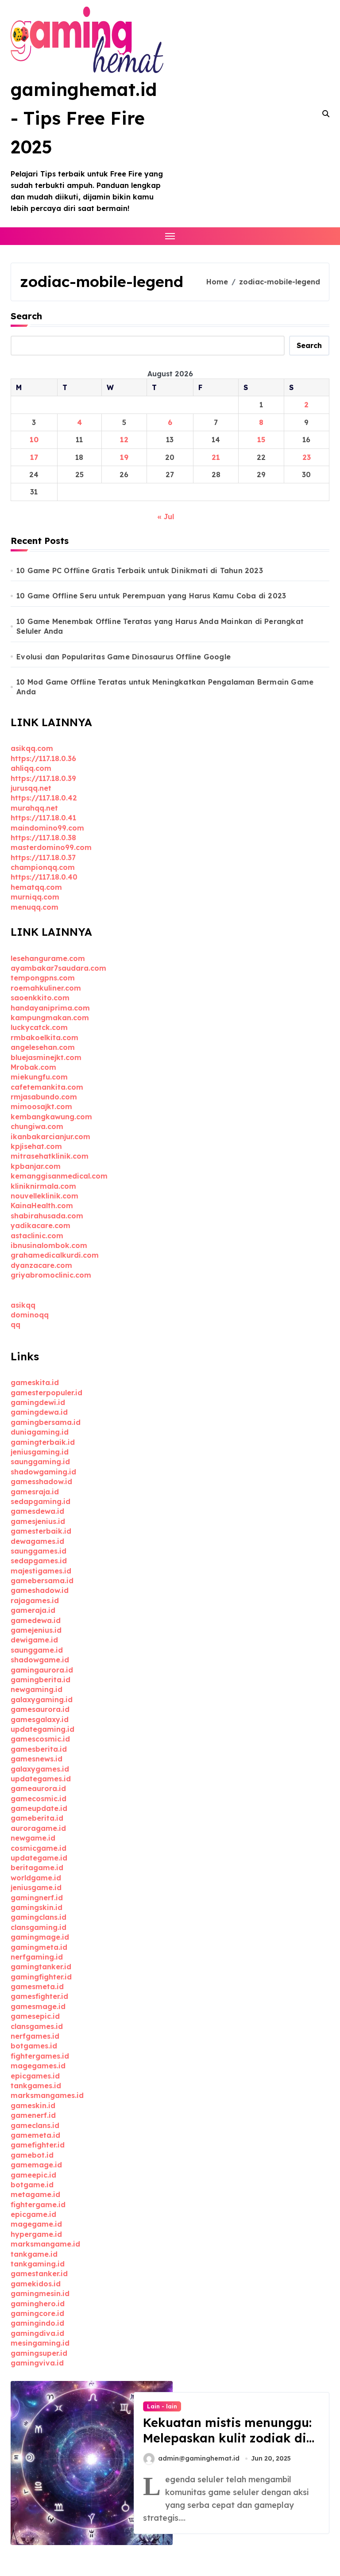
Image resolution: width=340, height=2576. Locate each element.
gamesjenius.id (38, 1521)
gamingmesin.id (40, 2293)
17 (34, 457)
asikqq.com (32, 748)
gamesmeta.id (37, 1987)
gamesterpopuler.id (46, 1393)
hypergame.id (36, 2234)
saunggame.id (37, 1650)
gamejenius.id (36, 1630)
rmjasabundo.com (44, 1097)
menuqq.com (35, 907)
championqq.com (43, 867)
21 (216, 457)
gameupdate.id (39, 1808)
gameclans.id (35, 2125)
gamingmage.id (40, 1937)
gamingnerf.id (37, 1898)
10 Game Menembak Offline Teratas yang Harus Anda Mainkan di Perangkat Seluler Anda (160, 626)
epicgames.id (35, 2076)
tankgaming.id (38, 2264)
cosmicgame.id (39, 1848)
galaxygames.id (40, 1769)
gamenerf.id (33, 2115)
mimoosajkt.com (41, 1106)
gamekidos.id (36, 2284)
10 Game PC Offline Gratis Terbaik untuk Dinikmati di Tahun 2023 (140, 570)
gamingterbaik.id (43, 1442)
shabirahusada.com (47, 1216)
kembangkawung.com (51, 1117)
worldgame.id (36, 1878)
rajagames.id (35, 1600)
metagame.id (35, 2194)
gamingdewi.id (38, 1402)
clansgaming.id (39, 1927)
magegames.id (38, 2066)
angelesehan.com (43, 1047)
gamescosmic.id (40, 1739)
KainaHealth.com (42, 1206)
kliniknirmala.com (43, 1186)
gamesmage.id (38, 2006)
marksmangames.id (47, 2095)
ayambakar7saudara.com (58, 968)
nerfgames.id (35, 2036)
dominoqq (30, 1315)
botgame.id (32, 2185)
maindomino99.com (47, 828)
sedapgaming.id (41, 1501)
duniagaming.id (40, 1432)
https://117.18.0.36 (43, 758)
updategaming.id (42, 1729)
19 (124, 457)
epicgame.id (33, 2214)
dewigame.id (34, 1640)
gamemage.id (36, 2165)
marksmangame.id (45, 2244)
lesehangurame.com (48, 958)
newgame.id (33, 1838)
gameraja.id (33, 1610)
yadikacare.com (41, 1225)
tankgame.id (34, 2254)
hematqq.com (36, 887)
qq (15, 1324)
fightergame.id (38, 2205)
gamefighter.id (38, 2145)
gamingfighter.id (41, 1977)
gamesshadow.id (41, 1481)
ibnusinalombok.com (49, 1245)
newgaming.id (37, 1689)
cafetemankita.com (47, 1087)
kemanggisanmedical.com (59, 1176)
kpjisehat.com (36, 1146)
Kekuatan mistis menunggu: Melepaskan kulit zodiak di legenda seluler (227, 2438)
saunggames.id (39, 1551)
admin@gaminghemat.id (199, 2458)
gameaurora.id (38, 1788)
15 (261, 440)
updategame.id (39, 1858)
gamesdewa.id (37, 1511)
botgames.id (34, 2046)
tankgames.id (36, 2086)
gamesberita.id (39, 1749)
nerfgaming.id (37, 1957)
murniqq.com (35, 897)
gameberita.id (37, 1818)
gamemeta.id (35, 2135)
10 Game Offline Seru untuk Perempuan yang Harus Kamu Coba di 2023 (151, 596)
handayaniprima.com (50, 1008)
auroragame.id (38, 1828)
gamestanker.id (39, 2274)
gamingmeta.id (39, 1947)
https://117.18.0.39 (43, 778)
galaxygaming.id (42, 1699)
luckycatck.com (39, 1027)
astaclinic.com (37, 1236)
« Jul (166, 517)
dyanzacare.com (41, 1265)
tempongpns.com (43, 978)
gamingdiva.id (37, 2333)
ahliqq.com (31, 768)
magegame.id (36, 2224)
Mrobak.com (33, 1067)
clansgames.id (37, 2026)
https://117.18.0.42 (44, 798)
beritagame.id (37, 1868)
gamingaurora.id (42, 1670)
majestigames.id (41, 1571)
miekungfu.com (39, 1077)
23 (307, 457)
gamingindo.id (37, 2323)
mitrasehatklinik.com (50, 1156)
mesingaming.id (40, 2343)
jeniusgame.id (36, 1887)
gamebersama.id (42, 1581)
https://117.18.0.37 (43, 857)
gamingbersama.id (46, 1422)
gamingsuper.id (39, 2353)
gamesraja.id (35, 1492)
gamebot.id (32, 2155)
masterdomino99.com (51, 847)
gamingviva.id (37, 2363)
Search (26, 316)
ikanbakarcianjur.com (50, 1137)
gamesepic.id (35, 2016)
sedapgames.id (39, 1561)
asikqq (23, 1305)
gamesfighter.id (39, 1996)
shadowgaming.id (43, 1472)
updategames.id (41, 1779)
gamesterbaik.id (41, 1531)
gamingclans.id (39, 1917)
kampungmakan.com (50, 1018)
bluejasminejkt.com (46, 1057)
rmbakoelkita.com (44, 1037)
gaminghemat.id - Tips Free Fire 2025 (84, 118)
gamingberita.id (41, 1680)
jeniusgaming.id (40, 1452)
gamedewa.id (36, 1620)
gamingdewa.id (39, 1412)
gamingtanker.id (41, 1967)
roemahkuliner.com (46, 988)
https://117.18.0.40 (44, 877)
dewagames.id (37, 1541)
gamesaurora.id (40, 1709)
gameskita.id (35, 1382)
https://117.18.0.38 (43, 838)
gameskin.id (33, 2105)
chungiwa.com (37, 1126)
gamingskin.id (37, 1907)
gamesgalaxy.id (40, 1719)
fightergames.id (40, 2056)
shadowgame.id (40, 1660)
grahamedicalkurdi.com (55, 1255)
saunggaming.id (40, 1462)
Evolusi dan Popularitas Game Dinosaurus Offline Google (124, 657)
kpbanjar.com (36, 1166)
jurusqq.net (31, 788)
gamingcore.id (37, 2313)
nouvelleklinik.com (44, 1196)
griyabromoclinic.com (51, 1275)
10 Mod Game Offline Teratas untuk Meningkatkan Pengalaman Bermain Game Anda (165, 687)
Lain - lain (162, 2406)
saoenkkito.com (40, 998)
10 (34, 440)
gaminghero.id (38, 2304)
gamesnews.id (37, 1759)
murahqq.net (34, 808)
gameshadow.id (40, 1590)
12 (124, 440)
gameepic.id (33, 2175)
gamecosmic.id (39, 1799)
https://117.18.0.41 (43, 818)
